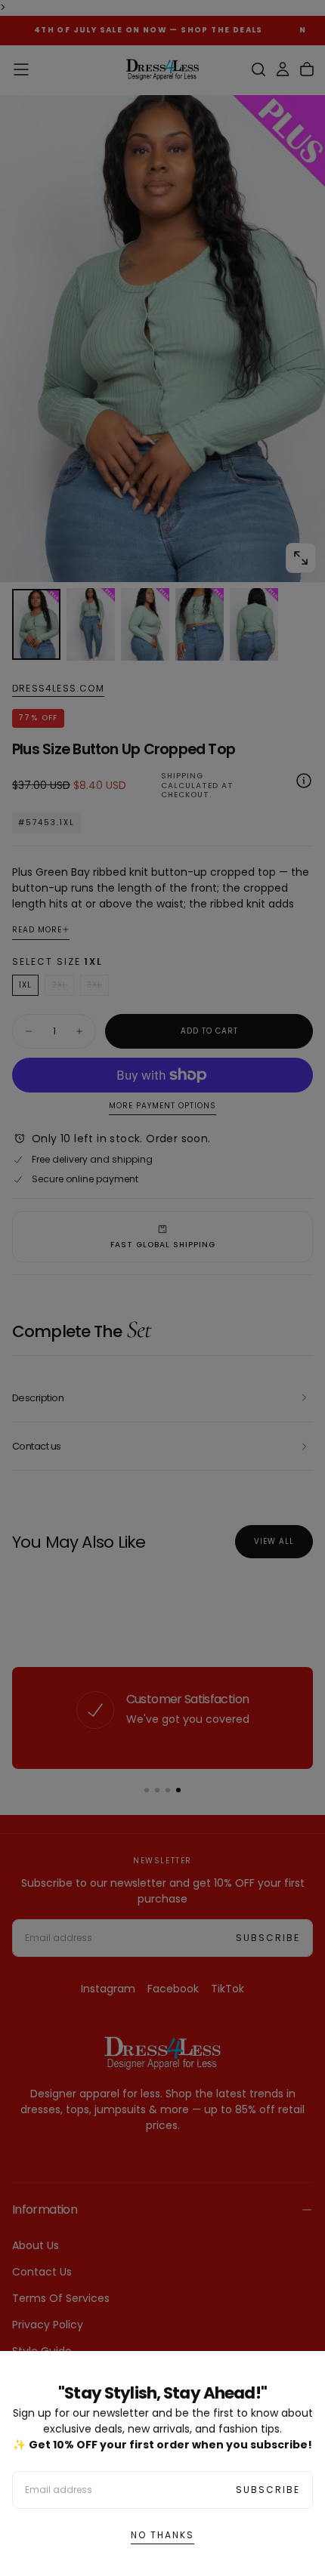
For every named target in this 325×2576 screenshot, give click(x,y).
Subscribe (268, 2490)
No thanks (162, 2535)
